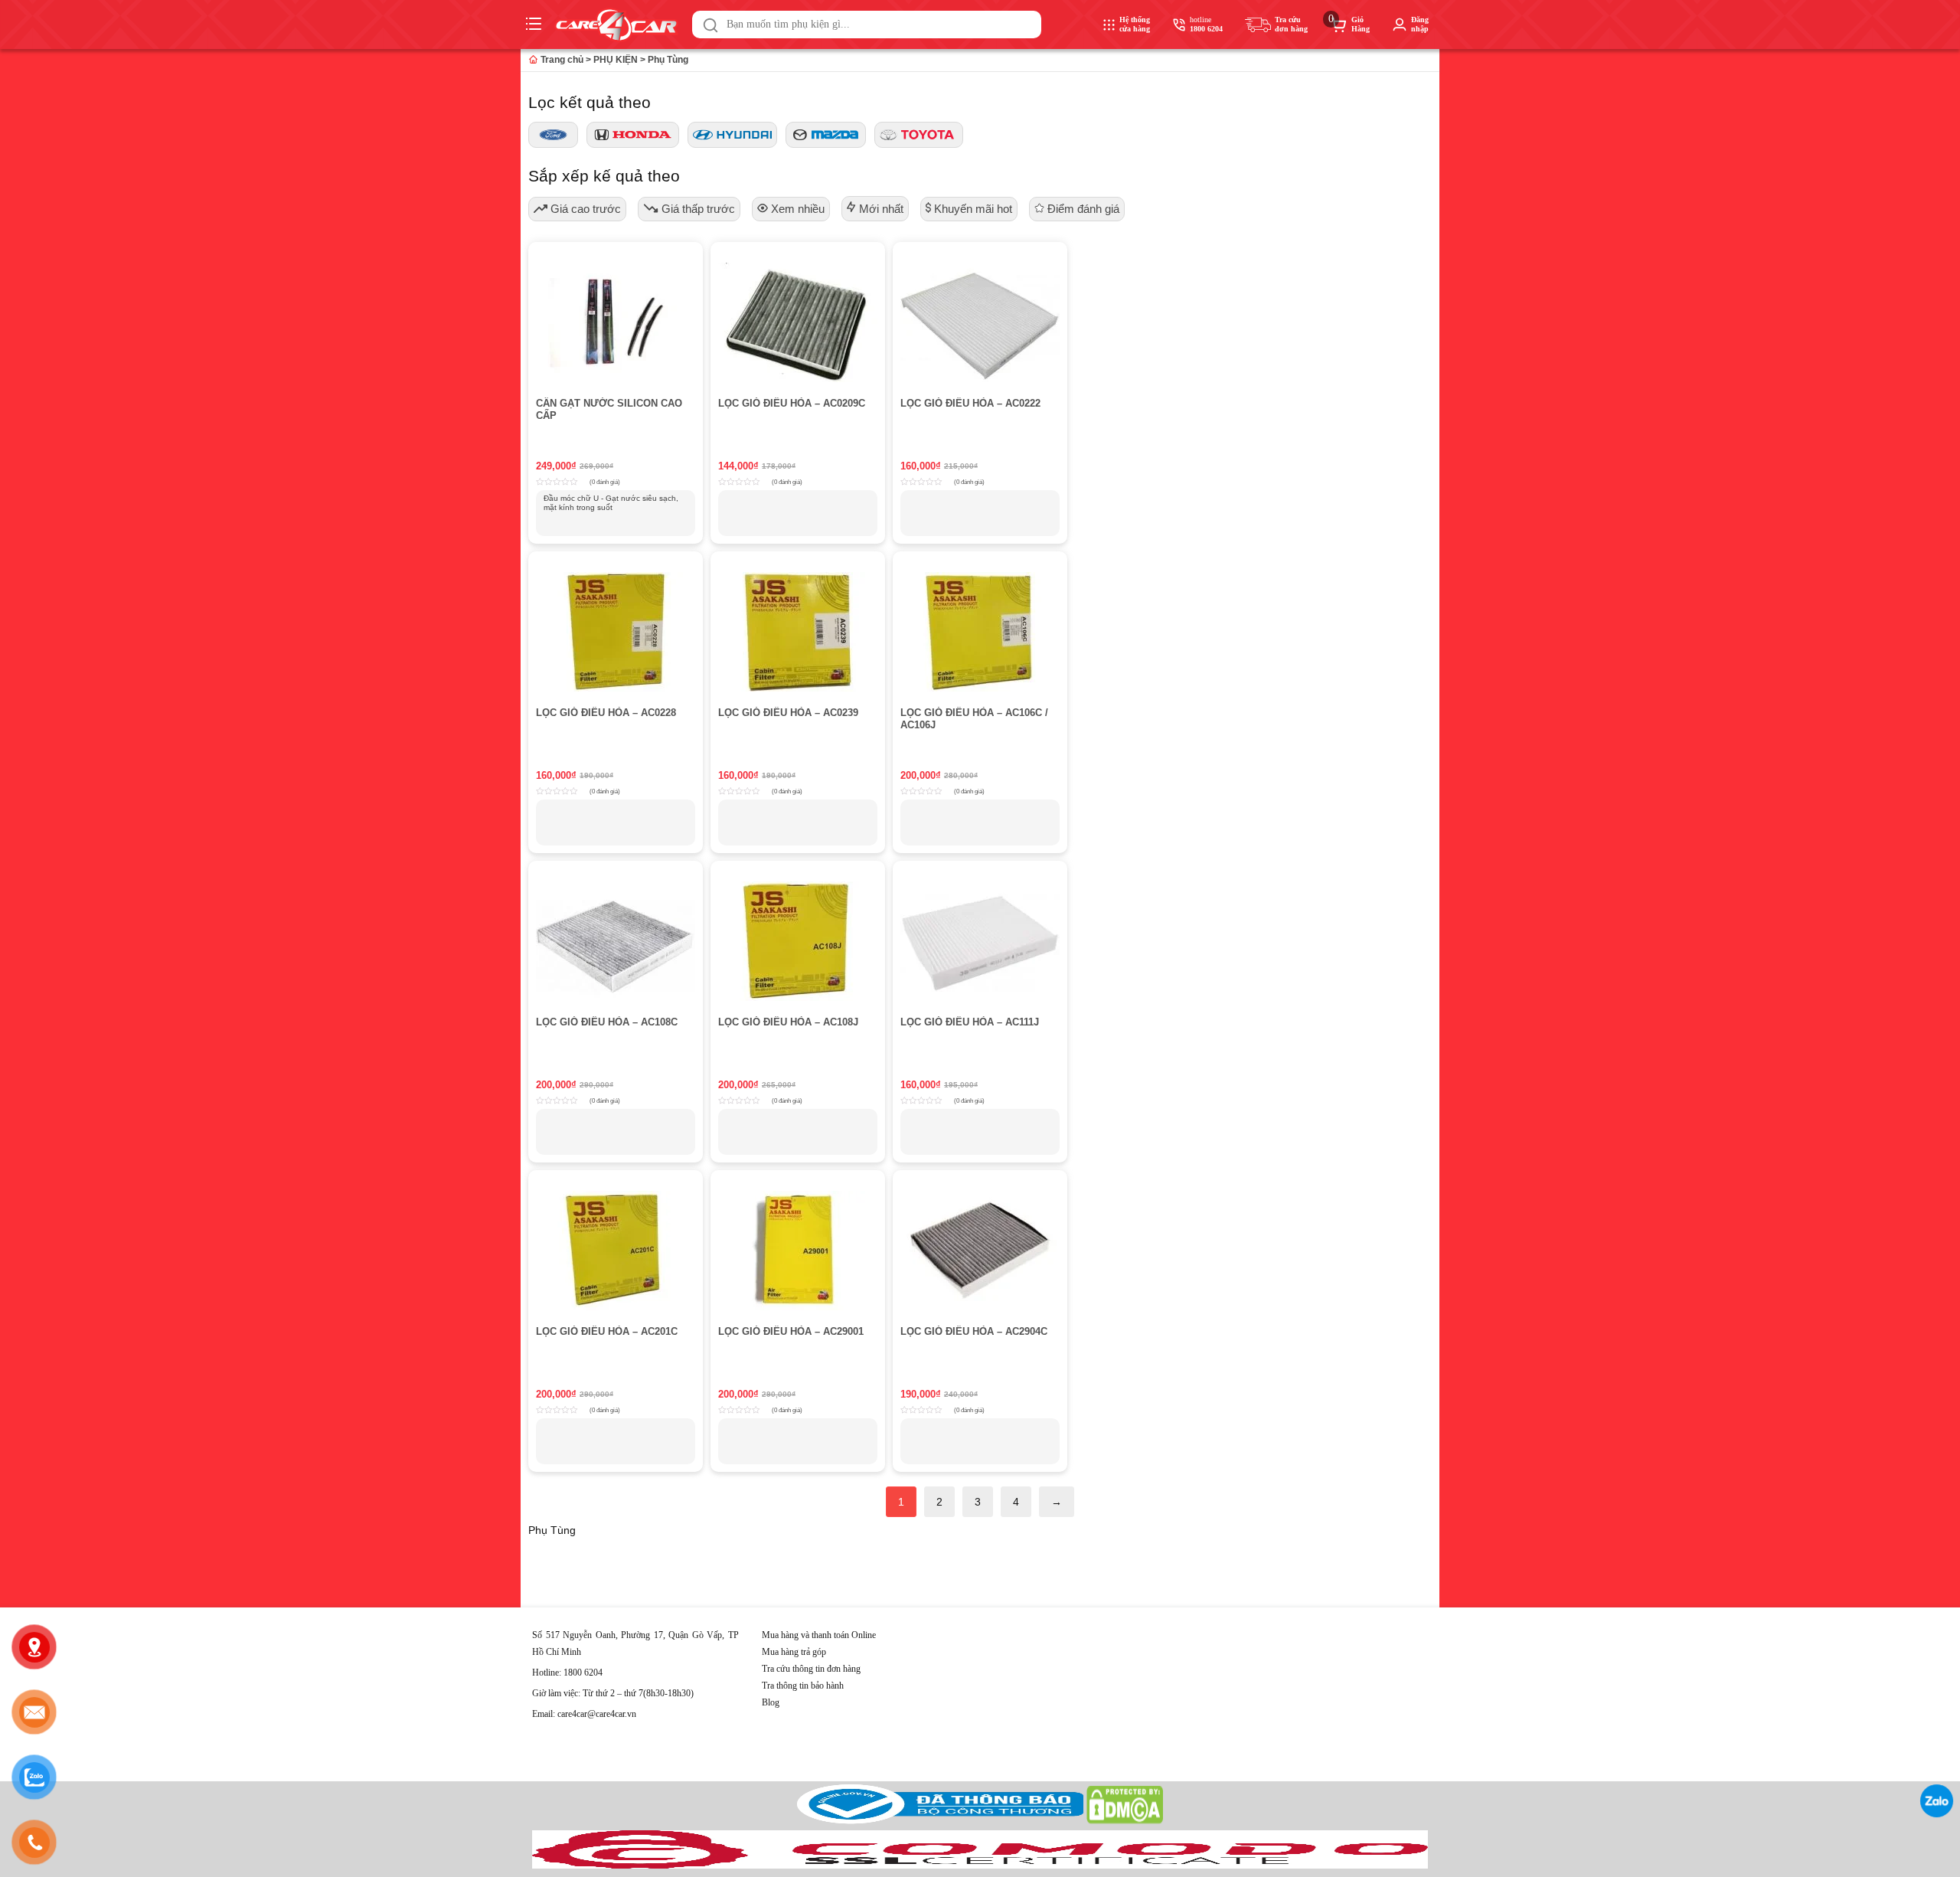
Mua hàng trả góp (794, 1652)
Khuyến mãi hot (972, 209)
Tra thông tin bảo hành (803, 1686)
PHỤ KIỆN (616, 60)
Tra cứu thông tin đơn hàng (811, 1669)
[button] (710, 25)
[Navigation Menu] (536, 25)
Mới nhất (880, 209)
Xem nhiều (796, 209)
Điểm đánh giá (1082, 209)
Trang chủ (561, 60)
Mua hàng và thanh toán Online (819, 1635)
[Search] (710, 25)
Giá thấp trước (697, 209)
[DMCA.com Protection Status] (1125, 1821)
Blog (771, 1702)
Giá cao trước (584, 209)
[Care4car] (620, 25)
